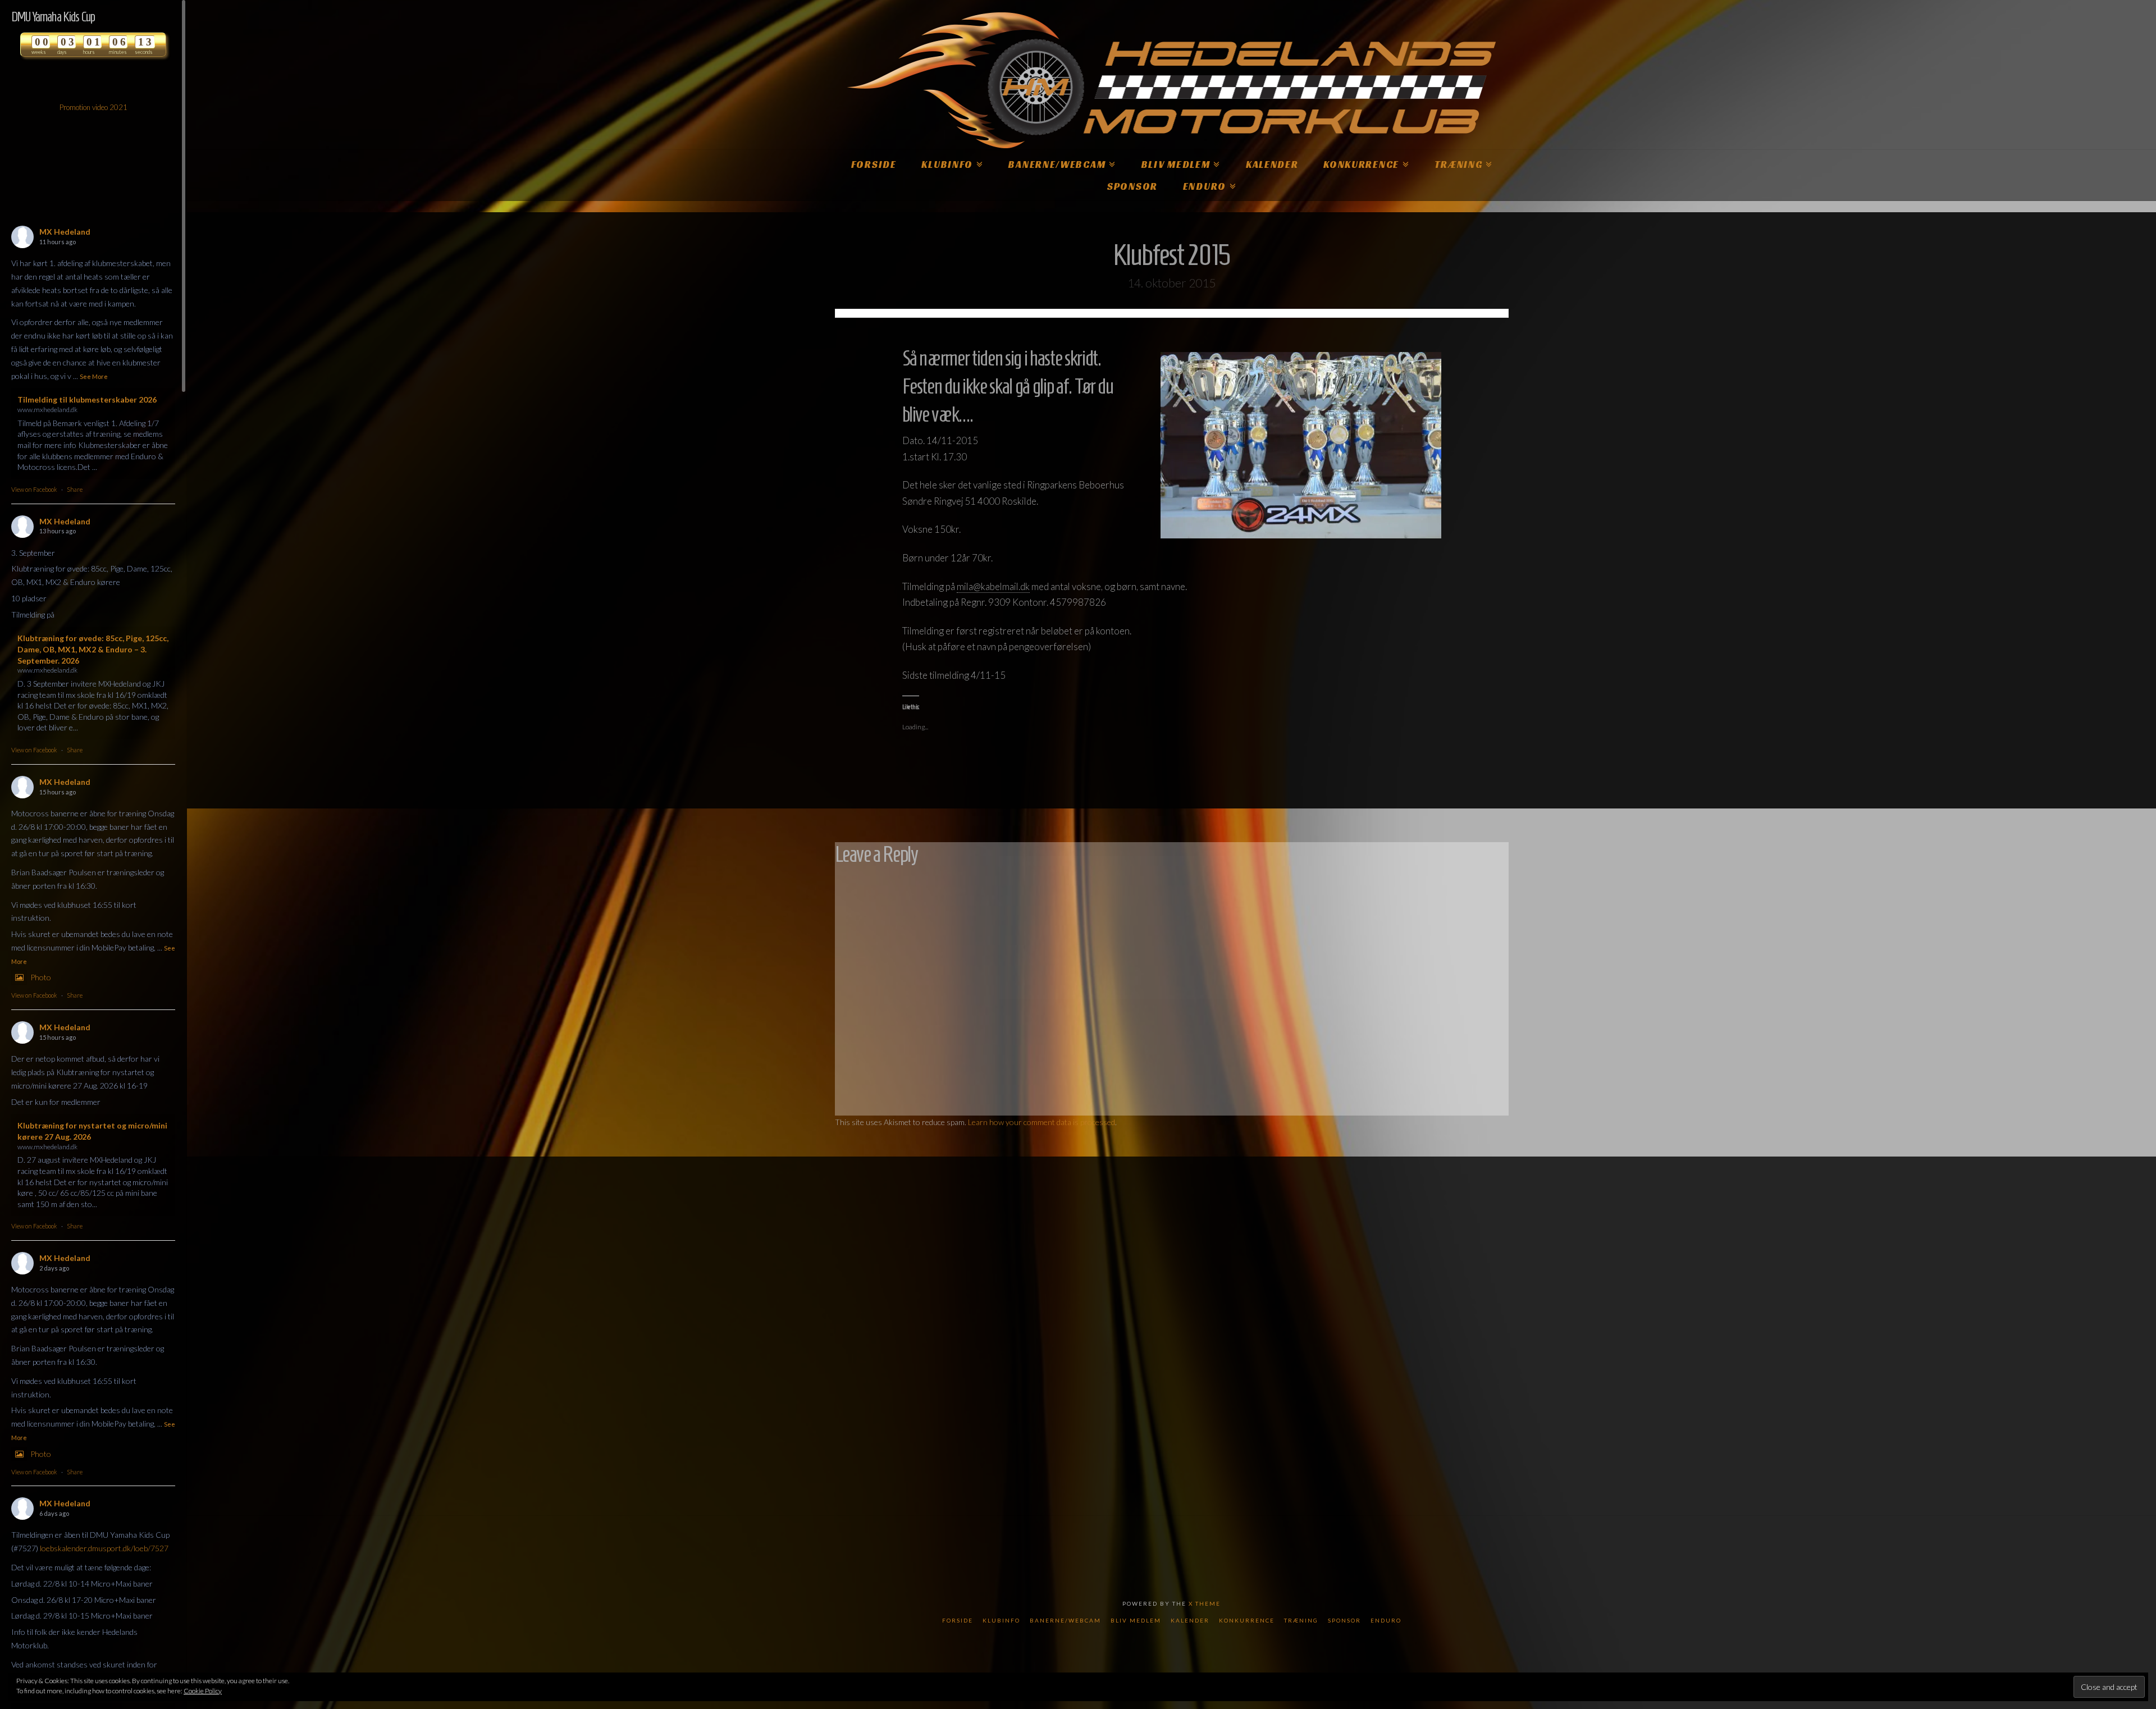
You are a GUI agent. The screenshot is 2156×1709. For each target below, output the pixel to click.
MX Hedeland (65, 232)
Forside (958, 1620)
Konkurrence (1247, 1620)
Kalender (1190, 1620)
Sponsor (1344, 1620)
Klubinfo (1001, 1620)
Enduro (1386, 1620)
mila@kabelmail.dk (993, 586)
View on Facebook (34, 489)
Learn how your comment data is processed (1042, 1122)
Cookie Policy (203, 1691)
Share (75, 489)
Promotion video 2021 (93, 107)
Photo (41, 977)
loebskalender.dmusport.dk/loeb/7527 (104, 1548)
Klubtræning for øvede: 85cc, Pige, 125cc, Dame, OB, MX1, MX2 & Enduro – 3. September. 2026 (93, 649)
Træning (1301, 1620)
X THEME (1205, 1603)
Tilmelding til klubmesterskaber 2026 (87, 399)
